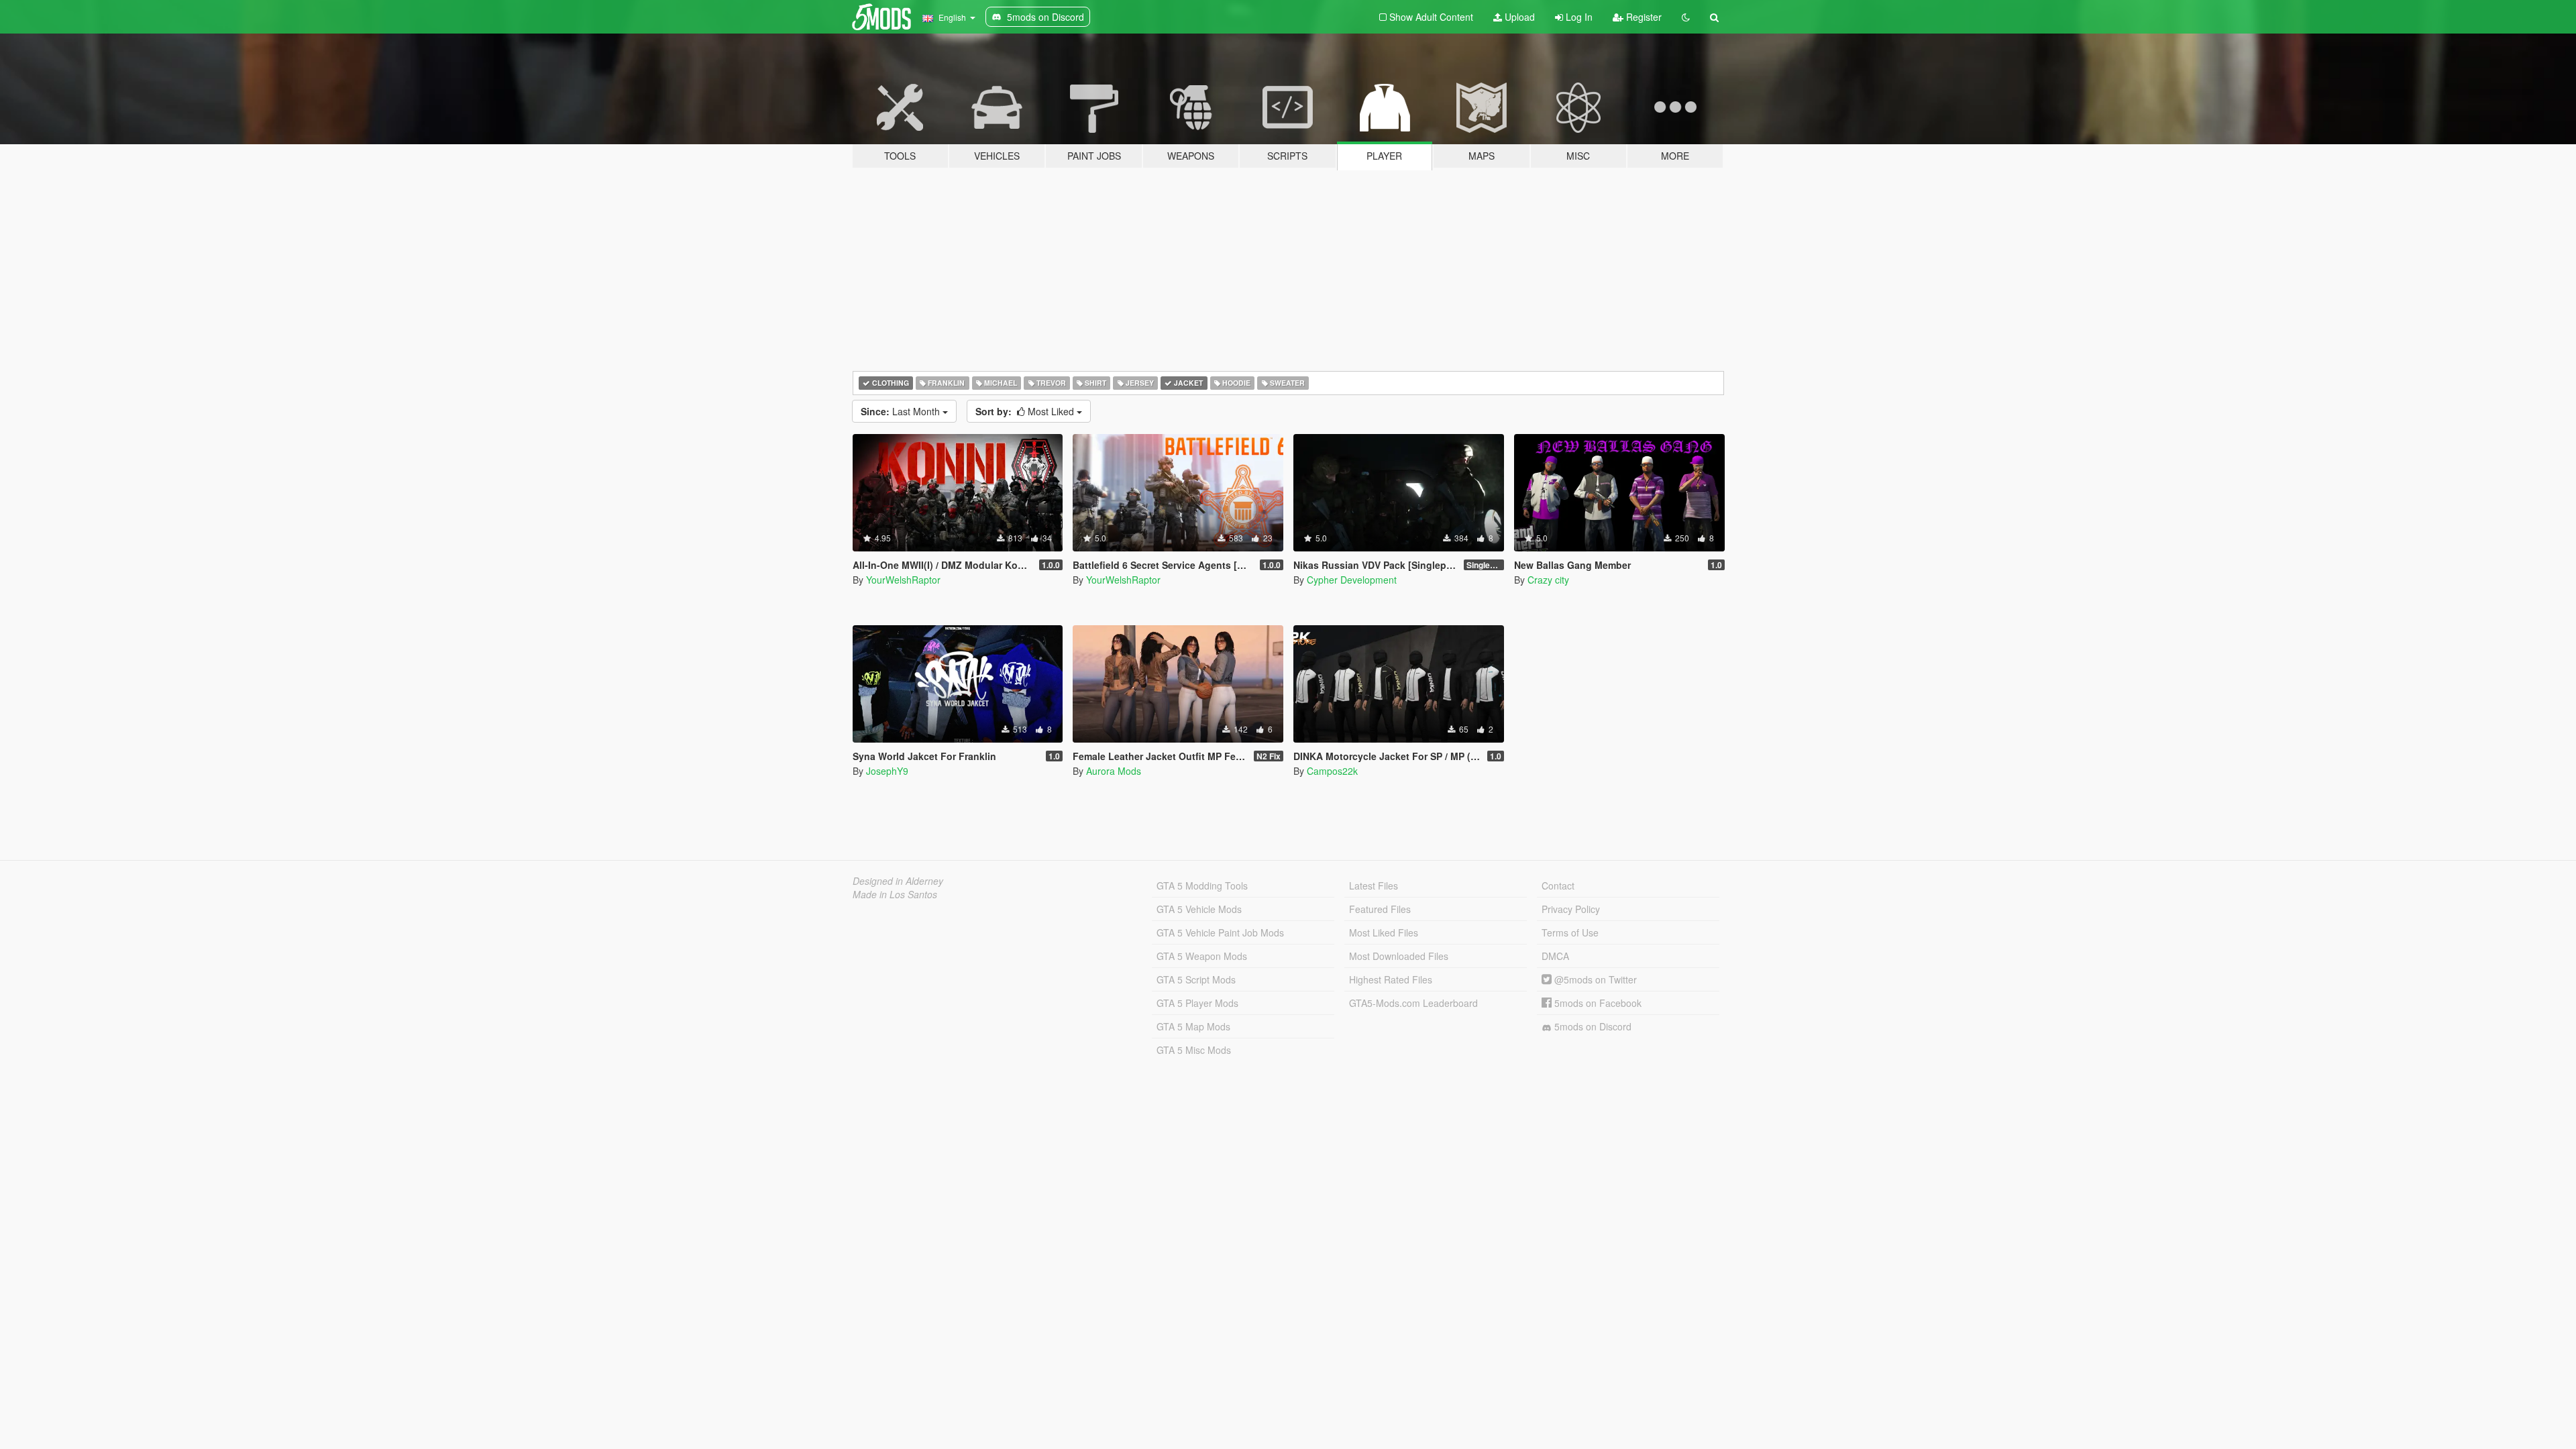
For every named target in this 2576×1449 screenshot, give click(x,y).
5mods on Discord (1592, 1026)
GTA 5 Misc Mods (1194, 1050)
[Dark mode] (1686, 17)
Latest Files (1374, 885)
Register (1643, 17)
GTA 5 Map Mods (1193, 1026)
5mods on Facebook (1597, 1003)
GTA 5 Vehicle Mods (1199, 909)
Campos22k (1332, 771)
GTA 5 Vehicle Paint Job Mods (1220, 932)
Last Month (902, 411)
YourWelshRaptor (903, 580)
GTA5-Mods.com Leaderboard (1413, 1003)
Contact (1558, 885)
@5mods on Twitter (1594, 979)
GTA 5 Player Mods (1197, 1003)
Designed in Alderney (898, 881)
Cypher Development (1352, 580)
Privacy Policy (1571, 909)
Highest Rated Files (1391, 979)
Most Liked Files (1384, 932)
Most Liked (1026, 411)
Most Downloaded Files (1399, 956)
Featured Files (1380, 909)
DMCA (1555, 956)
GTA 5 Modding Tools (1202, 885)
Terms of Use (1570, 932)
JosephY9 (887, 771)
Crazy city (1548, 580)
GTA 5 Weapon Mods (1202, 956)
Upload (1518, 17)
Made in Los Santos (895, 894)
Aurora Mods (1114, 771)
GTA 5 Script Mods (1196, 979)
